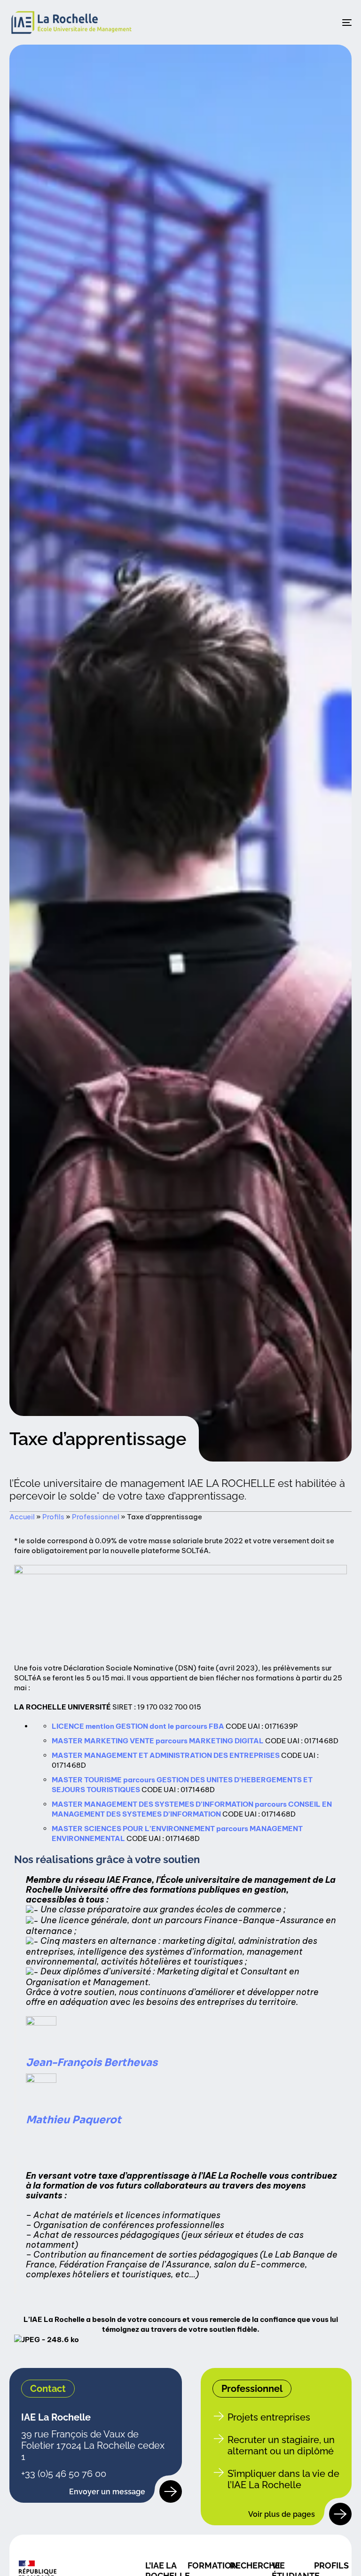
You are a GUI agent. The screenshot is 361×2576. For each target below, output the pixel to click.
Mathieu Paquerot (74, 2120)
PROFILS (331, 2565)
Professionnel (96, 1517)
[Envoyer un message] (171, 2491)
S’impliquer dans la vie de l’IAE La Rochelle (283, 2479)
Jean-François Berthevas (92, 2062)
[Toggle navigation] (294, 22)
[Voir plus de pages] (340, 2514)
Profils (53, 1517)
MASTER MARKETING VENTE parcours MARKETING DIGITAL (158, 1741)
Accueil (22, 1517)
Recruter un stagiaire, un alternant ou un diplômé (281, 2445)
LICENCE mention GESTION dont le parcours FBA (138, 1726)
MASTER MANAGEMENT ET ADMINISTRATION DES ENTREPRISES (166, 1755)
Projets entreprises (269, 2417)
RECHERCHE (255, 2565)
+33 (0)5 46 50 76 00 (64, 2474)
